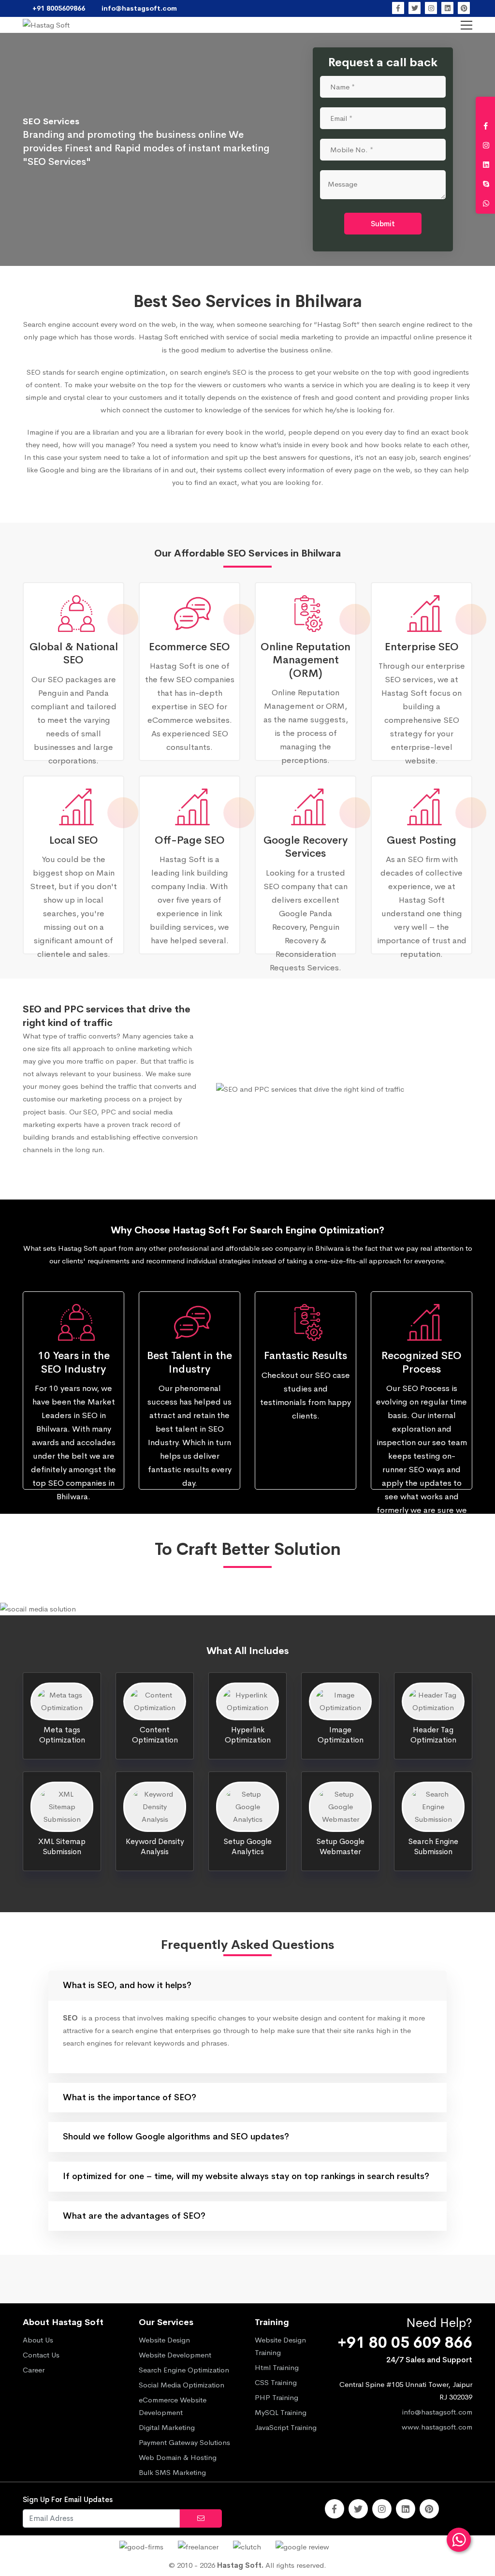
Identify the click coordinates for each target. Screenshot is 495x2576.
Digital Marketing (167, 2427)
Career (34, 2370)
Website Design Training (280, 2346)
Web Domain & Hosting (178, 2457)
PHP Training (277, 2397)
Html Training (277, 2367)
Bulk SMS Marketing (172, 2472)
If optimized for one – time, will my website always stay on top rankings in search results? (246, 2176)
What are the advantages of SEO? (134, 2216)
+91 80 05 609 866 (405, 2343)
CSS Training (276, 2382)
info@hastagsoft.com (437, 2412)
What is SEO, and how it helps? (127, 1985)
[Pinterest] (464, 8)
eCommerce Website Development (173, 2406)
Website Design (164, 2340)
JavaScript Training (286, 2427)
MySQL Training (281, 2412)
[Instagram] (431, 8)
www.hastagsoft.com (437, 2427)
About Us (38, 2340)
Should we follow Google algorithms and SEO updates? (176, 2137)
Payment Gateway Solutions (184, 2442)
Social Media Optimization (182, 2385)
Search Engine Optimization (184, 2370)
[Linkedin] (447, 8)
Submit (383, 224)
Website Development (175, 2355)
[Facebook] (398, 8)
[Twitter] (415, 8)
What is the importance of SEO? (130, 2097)
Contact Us (41, 2355)
